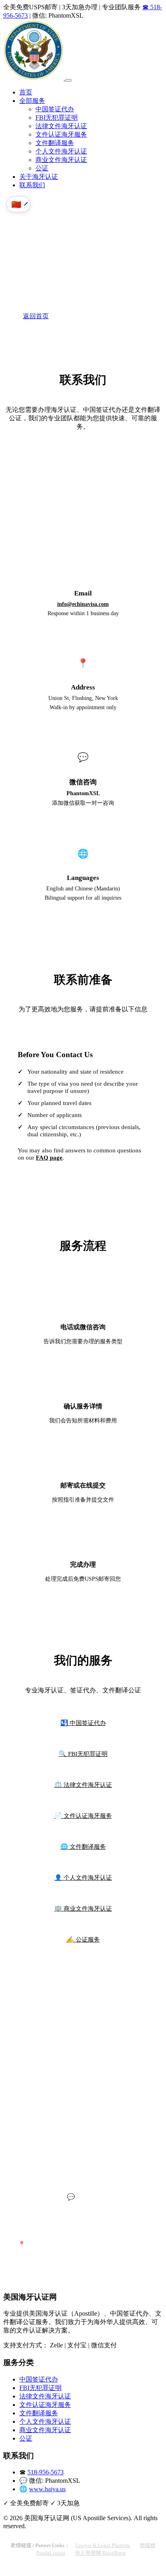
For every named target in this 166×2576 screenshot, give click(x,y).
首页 (26, 92)
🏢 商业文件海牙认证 (83, 1908)
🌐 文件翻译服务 (83, 1847)
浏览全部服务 (124, 316)
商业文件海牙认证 (61, 160)
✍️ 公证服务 (83, 1939)
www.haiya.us (47, 2489)
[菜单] (68, 80)
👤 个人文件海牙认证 (83, 1877)
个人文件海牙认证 (61, 151)
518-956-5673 (83, 492)
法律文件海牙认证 (61, 126)
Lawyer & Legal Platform (103, 2545)
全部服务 (32, 101)
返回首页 (36, 316)
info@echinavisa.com (83, 604)
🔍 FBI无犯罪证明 (83, 1754)
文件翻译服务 (55, 143)
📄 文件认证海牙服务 (83, 1816)
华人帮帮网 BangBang (100, 2553)
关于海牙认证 (39, 177)
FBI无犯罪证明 (57, 118)
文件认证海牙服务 (61, 134)
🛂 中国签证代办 (83, 1723)
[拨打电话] (9, 2569)
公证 (42, 168)
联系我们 (32, 185)
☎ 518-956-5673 (77, 317)
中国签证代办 (55, 109)
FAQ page (49, 1157)
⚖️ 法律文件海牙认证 (83, 1785)
